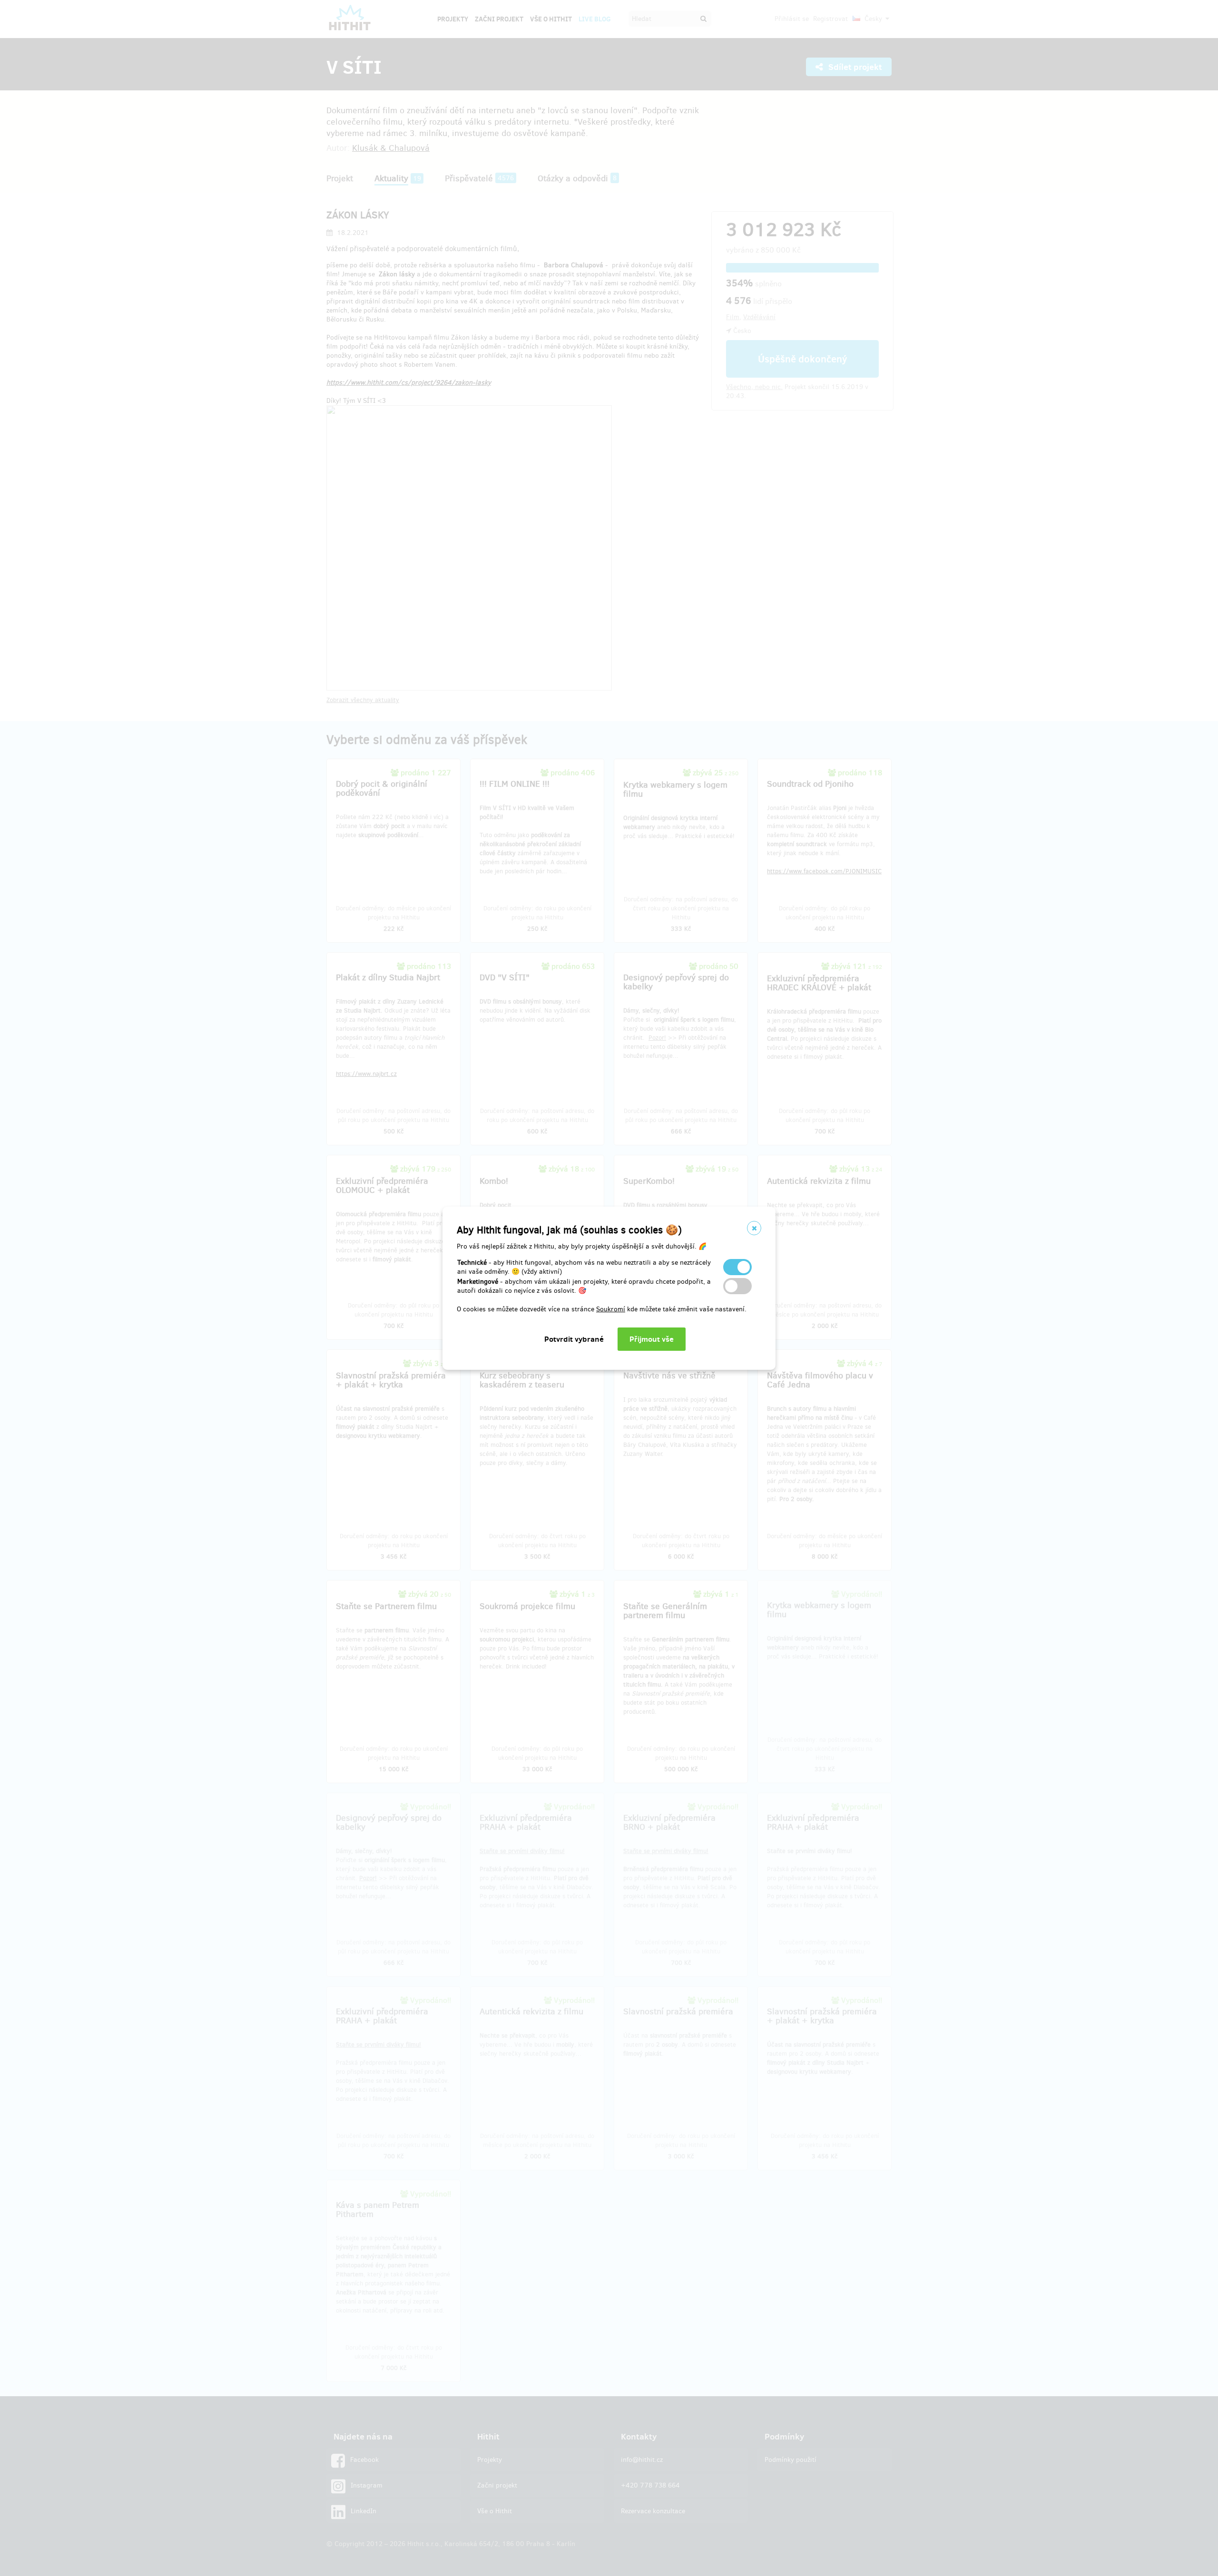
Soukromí (611, 1309)
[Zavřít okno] (754, 1228)
